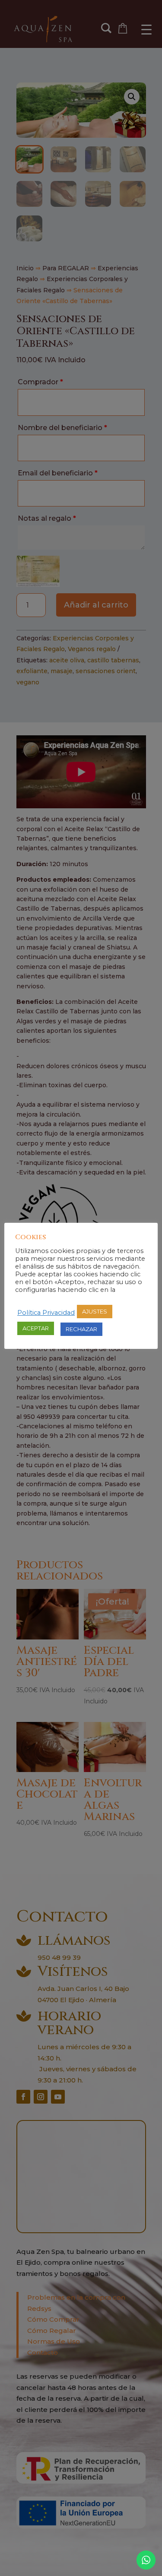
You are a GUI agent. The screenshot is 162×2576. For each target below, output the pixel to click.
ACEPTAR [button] (36, 1328)
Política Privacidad (46, 1313)
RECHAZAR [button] (81, 1329)
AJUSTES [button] (95, 1311)
